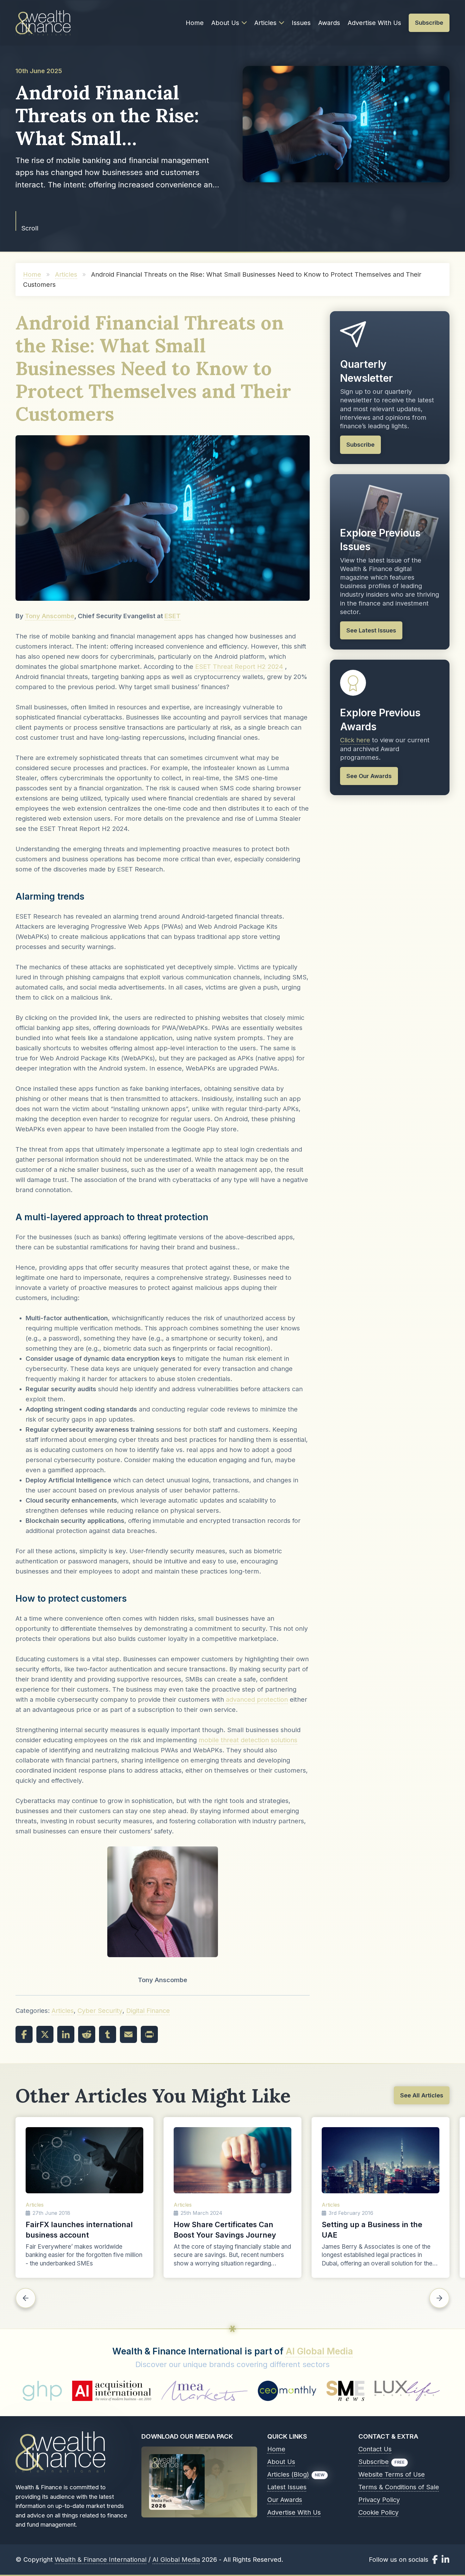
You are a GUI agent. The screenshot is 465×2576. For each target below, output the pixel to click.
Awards (329, 23)
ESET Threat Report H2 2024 (239, 667)
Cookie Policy (378, 2512)
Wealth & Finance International (101, 2560)
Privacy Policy (379, 2500)
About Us (225, 23)
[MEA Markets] (56, 2391)
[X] (45, 2034)
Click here (355, 740)
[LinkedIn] (66, 2034)
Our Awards (285, 2500)
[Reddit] (87, 2034)
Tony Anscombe (50, 616)
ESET (173, 616)
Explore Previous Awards (380, 720)
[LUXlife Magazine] (258, 2391)
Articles (265, 23)
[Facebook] (24, 2034)
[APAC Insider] (329, 2391)
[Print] (149, 2034)
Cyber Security (100, 2011)
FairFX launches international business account (79, 2230)
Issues (301, 23)
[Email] (128, 2034)
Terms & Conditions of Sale (399, 2487)
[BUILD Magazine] (403, 2391)
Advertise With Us (374, 23)
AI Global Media (319, 2351)
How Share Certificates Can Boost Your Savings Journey (225, 2230)
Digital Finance (148, 2011)
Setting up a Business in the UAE (372, 2230)
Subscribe (374, 2462)
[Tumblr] (108, 2034)
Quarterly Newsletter (366, 371)
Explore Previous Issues (380, 540)
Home (195, 23)
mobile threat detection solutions (248, 1740)
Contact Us (375, 2449)
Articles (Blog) (288, 2474)
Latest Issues (287, 2487)
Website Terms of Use (392, 2474)
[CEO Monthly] (139, 2391)
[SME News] (197, 2391)
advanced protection (257, 1700)
